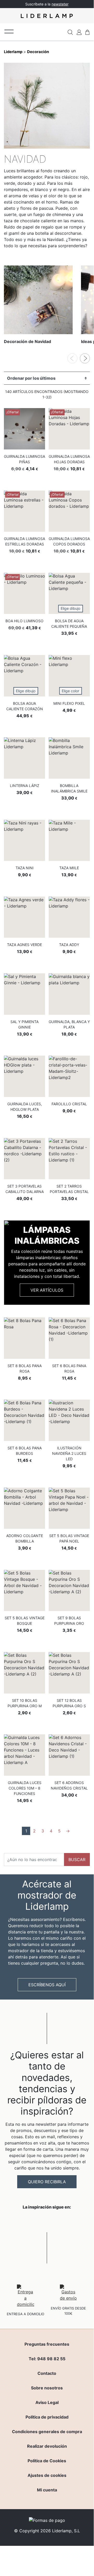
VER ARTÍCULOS (47, 1290)
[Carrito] (87, 32)
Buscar (77, 1860)
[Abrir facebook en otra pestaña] (18, 2220)
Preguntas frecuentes (47, 2344)
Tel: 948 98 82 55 (47, 2359)
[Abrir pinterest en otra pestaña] (76, 2220)
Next (85, 358)
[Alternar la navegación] (9, 31)
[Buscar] (70, 32)
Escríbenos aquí (47, 1985)
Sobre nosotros (47, 2388)
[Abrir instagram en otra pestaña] (47, 2220)
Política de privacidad (47, 2417)
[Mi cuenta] (79, 32)
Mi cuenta (47, 2490)
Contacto (47, 2373)
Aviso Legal (47, 2402)
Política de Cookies (47, 2461)
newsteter (60, 4)
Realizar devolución (47, 2446)
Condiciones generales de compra (47, 2432)
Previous (72, 358)
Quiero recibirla (47, 2182)
